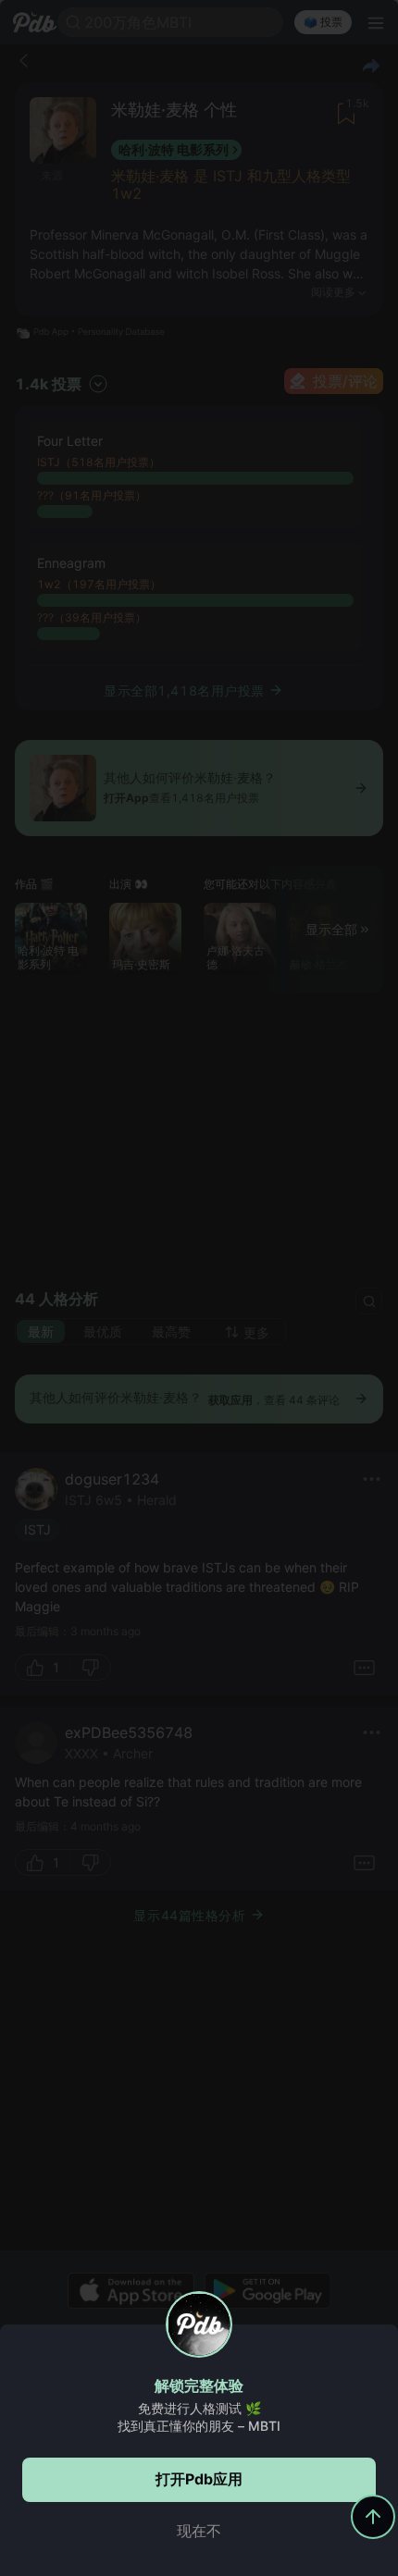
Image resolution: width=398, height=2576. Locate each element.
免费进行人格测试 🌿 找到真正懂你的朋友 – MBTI (199, 2417)
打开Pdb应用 (199, 2479)
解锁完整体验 (199, 2385)
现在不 (199, 2531)
